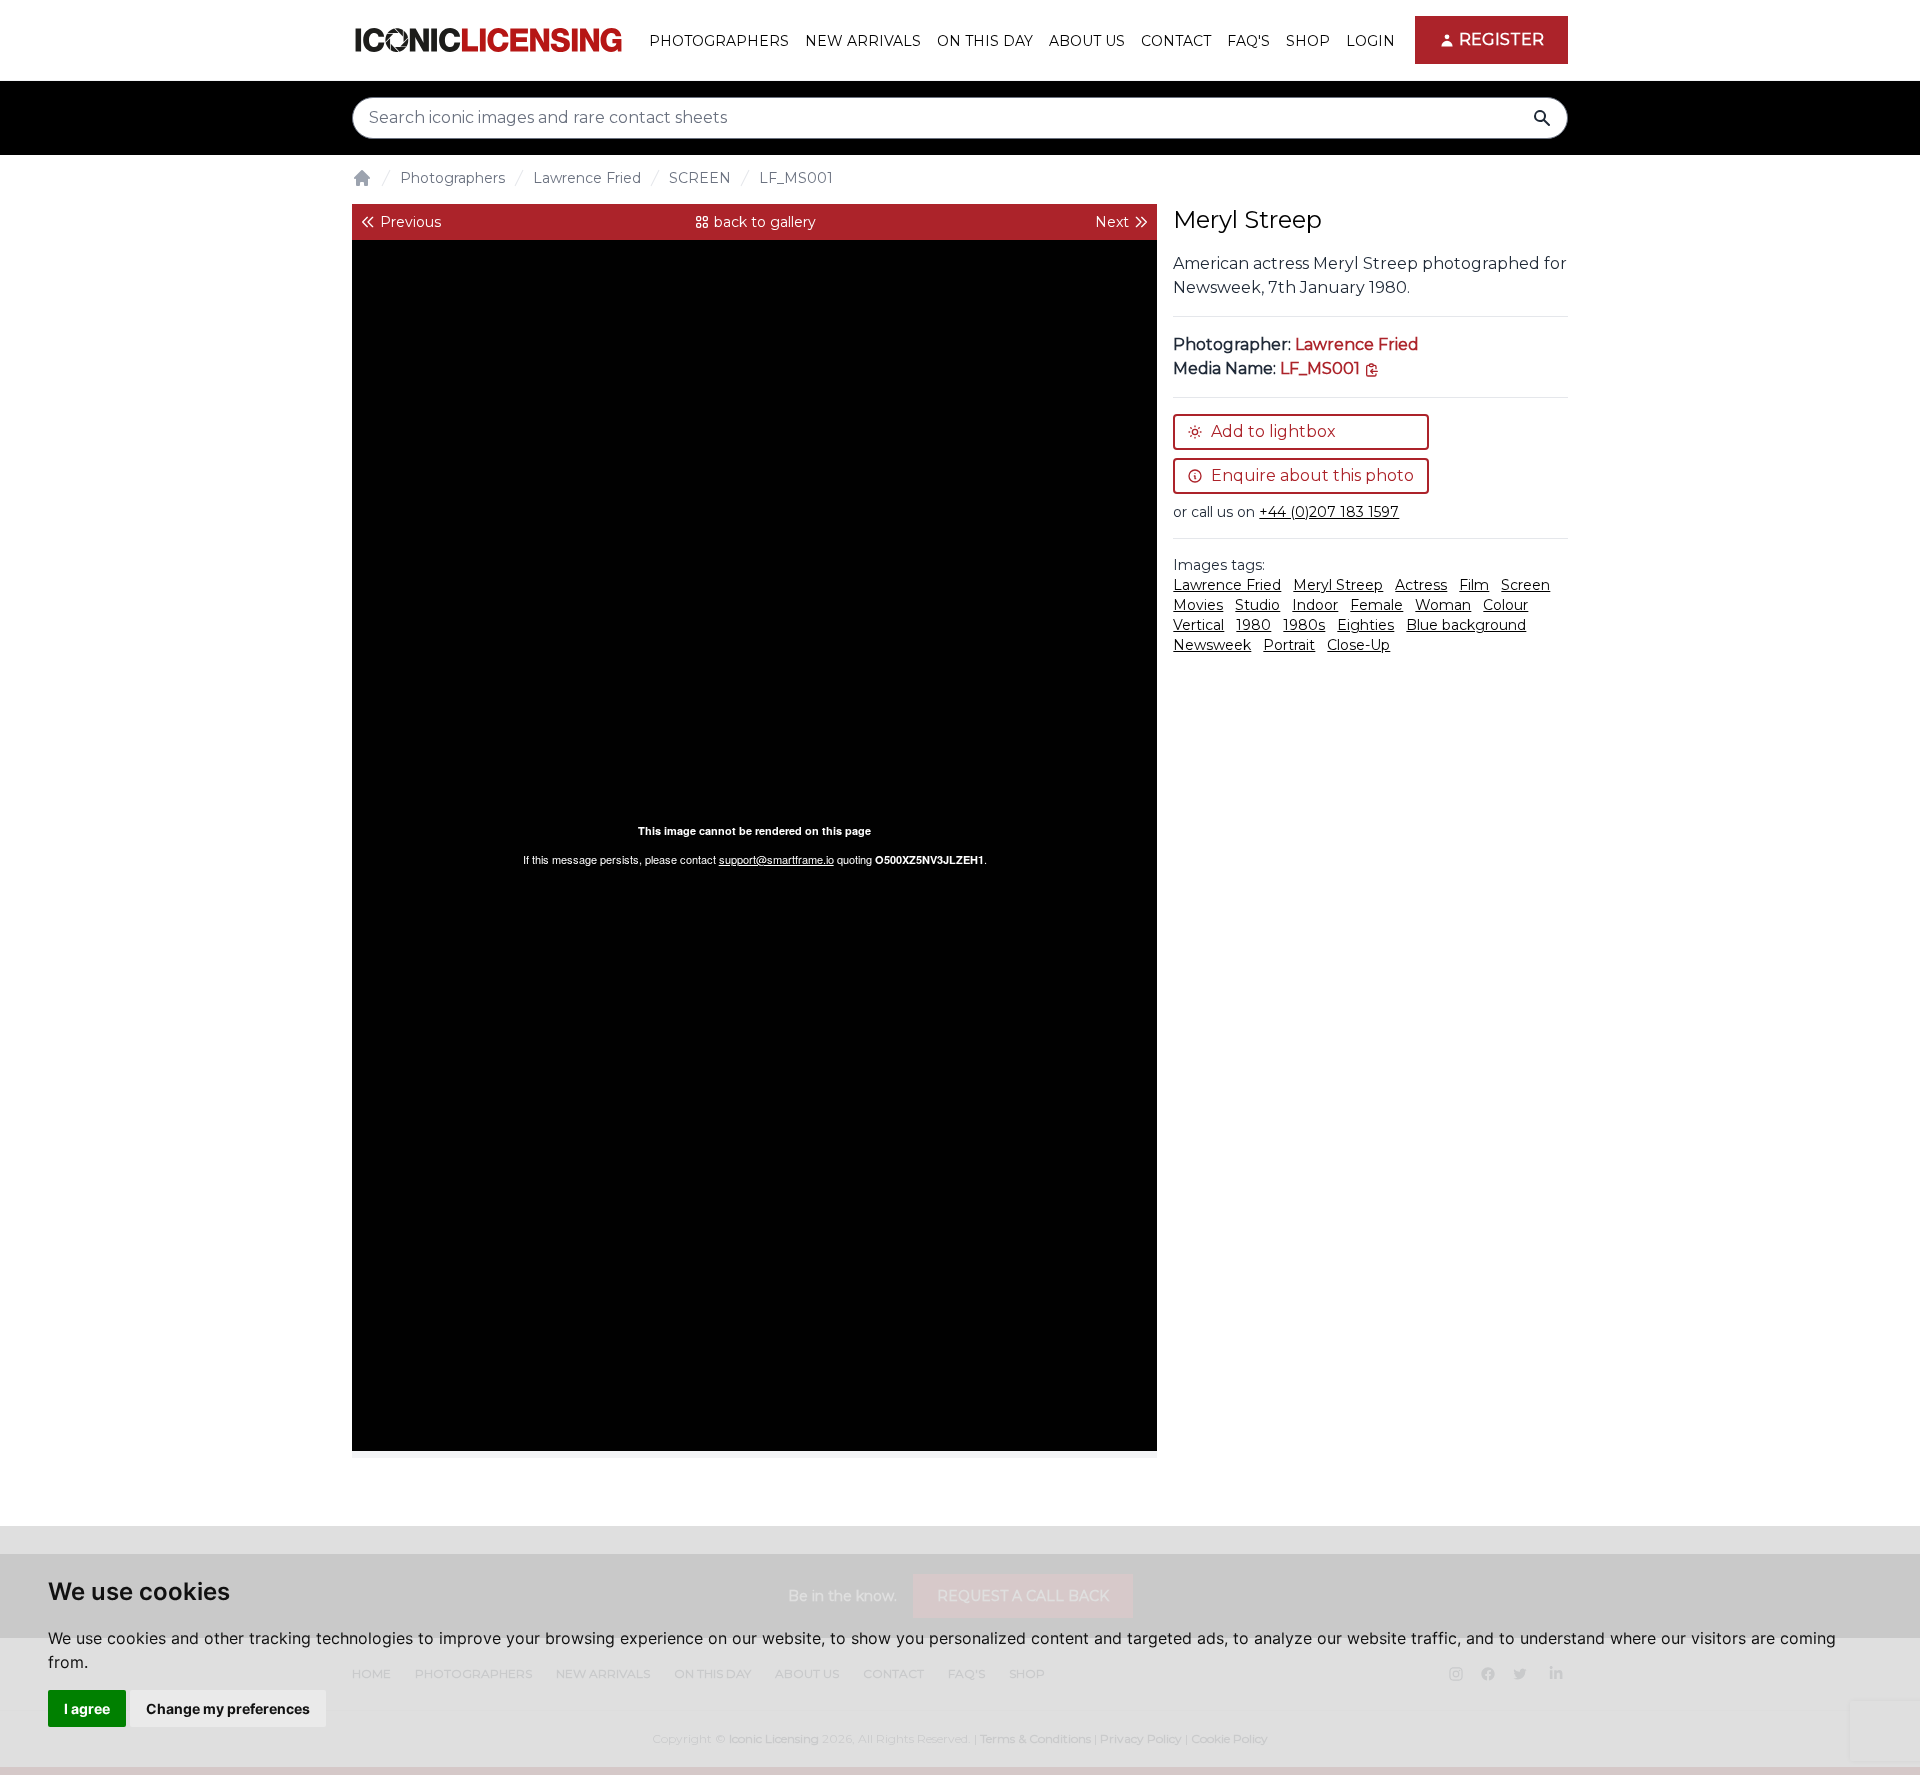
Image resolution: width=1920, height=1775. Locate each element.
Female (1376, 605)
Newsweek (1212, 645)
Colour (1505, 605)
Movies (1198, 605)
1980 (1253, 625)
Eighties (1365, 625)
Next (1112, 222)
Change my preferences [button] (228, 1708)
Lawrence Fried (587, 178)
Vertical (1198, 625)
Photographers (452, 178)
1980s (1304, 625)
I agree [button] (87, 1708)
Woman (1443, 605)
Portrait (1289, 645)
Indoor (1315, 605)
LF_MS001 (796, 178)
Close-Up (1358, 645)
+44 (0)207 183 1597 (1329, 512)
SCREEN (700, 178)
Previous (410, 222)
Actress (1421, 585)
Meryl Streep (1338, 585)
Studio (1257, 605)
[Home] (362, 178)
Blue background (1466, 625)
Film (1474, 585)
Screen (1525, 585)
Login (1370, 41)
